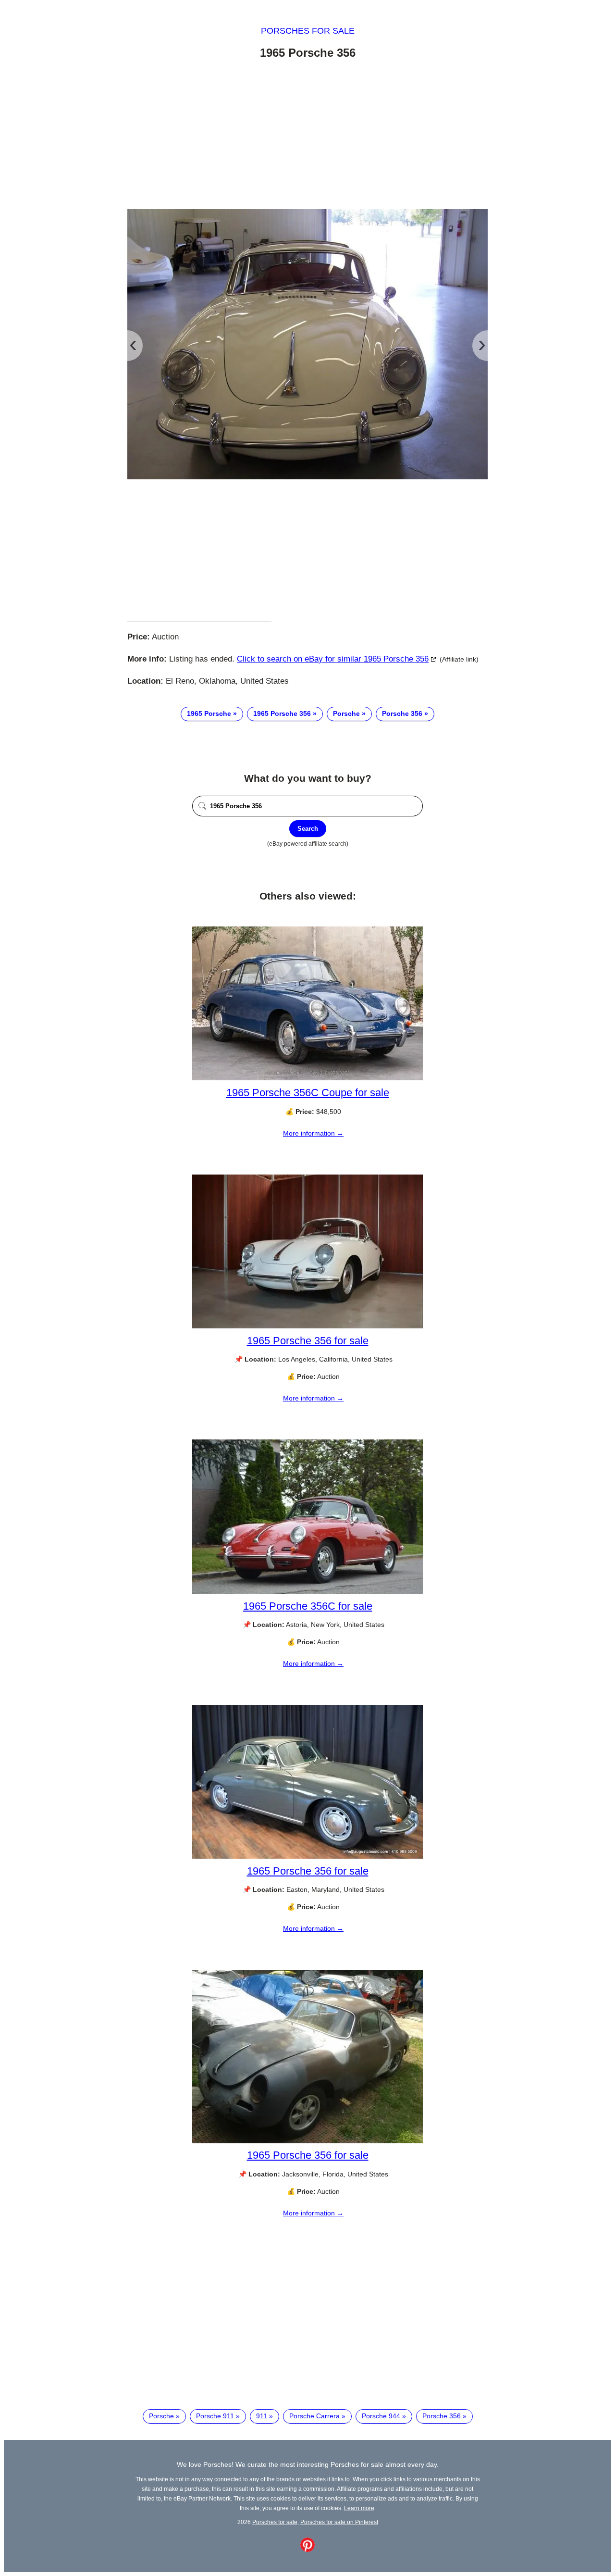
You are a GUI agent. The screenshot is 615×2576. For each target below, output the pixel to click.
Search (308, 829)
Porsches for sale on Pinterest (339, 2522)
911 (262, 2416)
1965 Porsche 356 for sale (308, 1341)
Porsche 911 (215, 2416)
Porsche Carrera (314, 2416)
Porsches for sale (308, 31)
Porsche (346, 713)
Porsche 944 (381, 2416)
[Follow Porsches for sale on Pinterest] (307, 2550)
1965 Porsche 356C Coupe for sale (308, 1093)
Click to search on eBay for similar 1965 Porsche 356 (333, 659)
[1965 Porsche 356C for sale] (307, 1591)
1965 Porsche (209, 713)
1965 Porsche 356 (282, 713)
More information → (313, 1133)
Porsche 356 (402, 713)
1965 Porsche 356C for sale (308, 1606)
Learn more (359, 2508)
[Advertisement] (307, 136)
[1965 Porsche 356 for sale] (307, 1326)
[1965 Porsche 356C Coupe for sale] (307, 1078)
